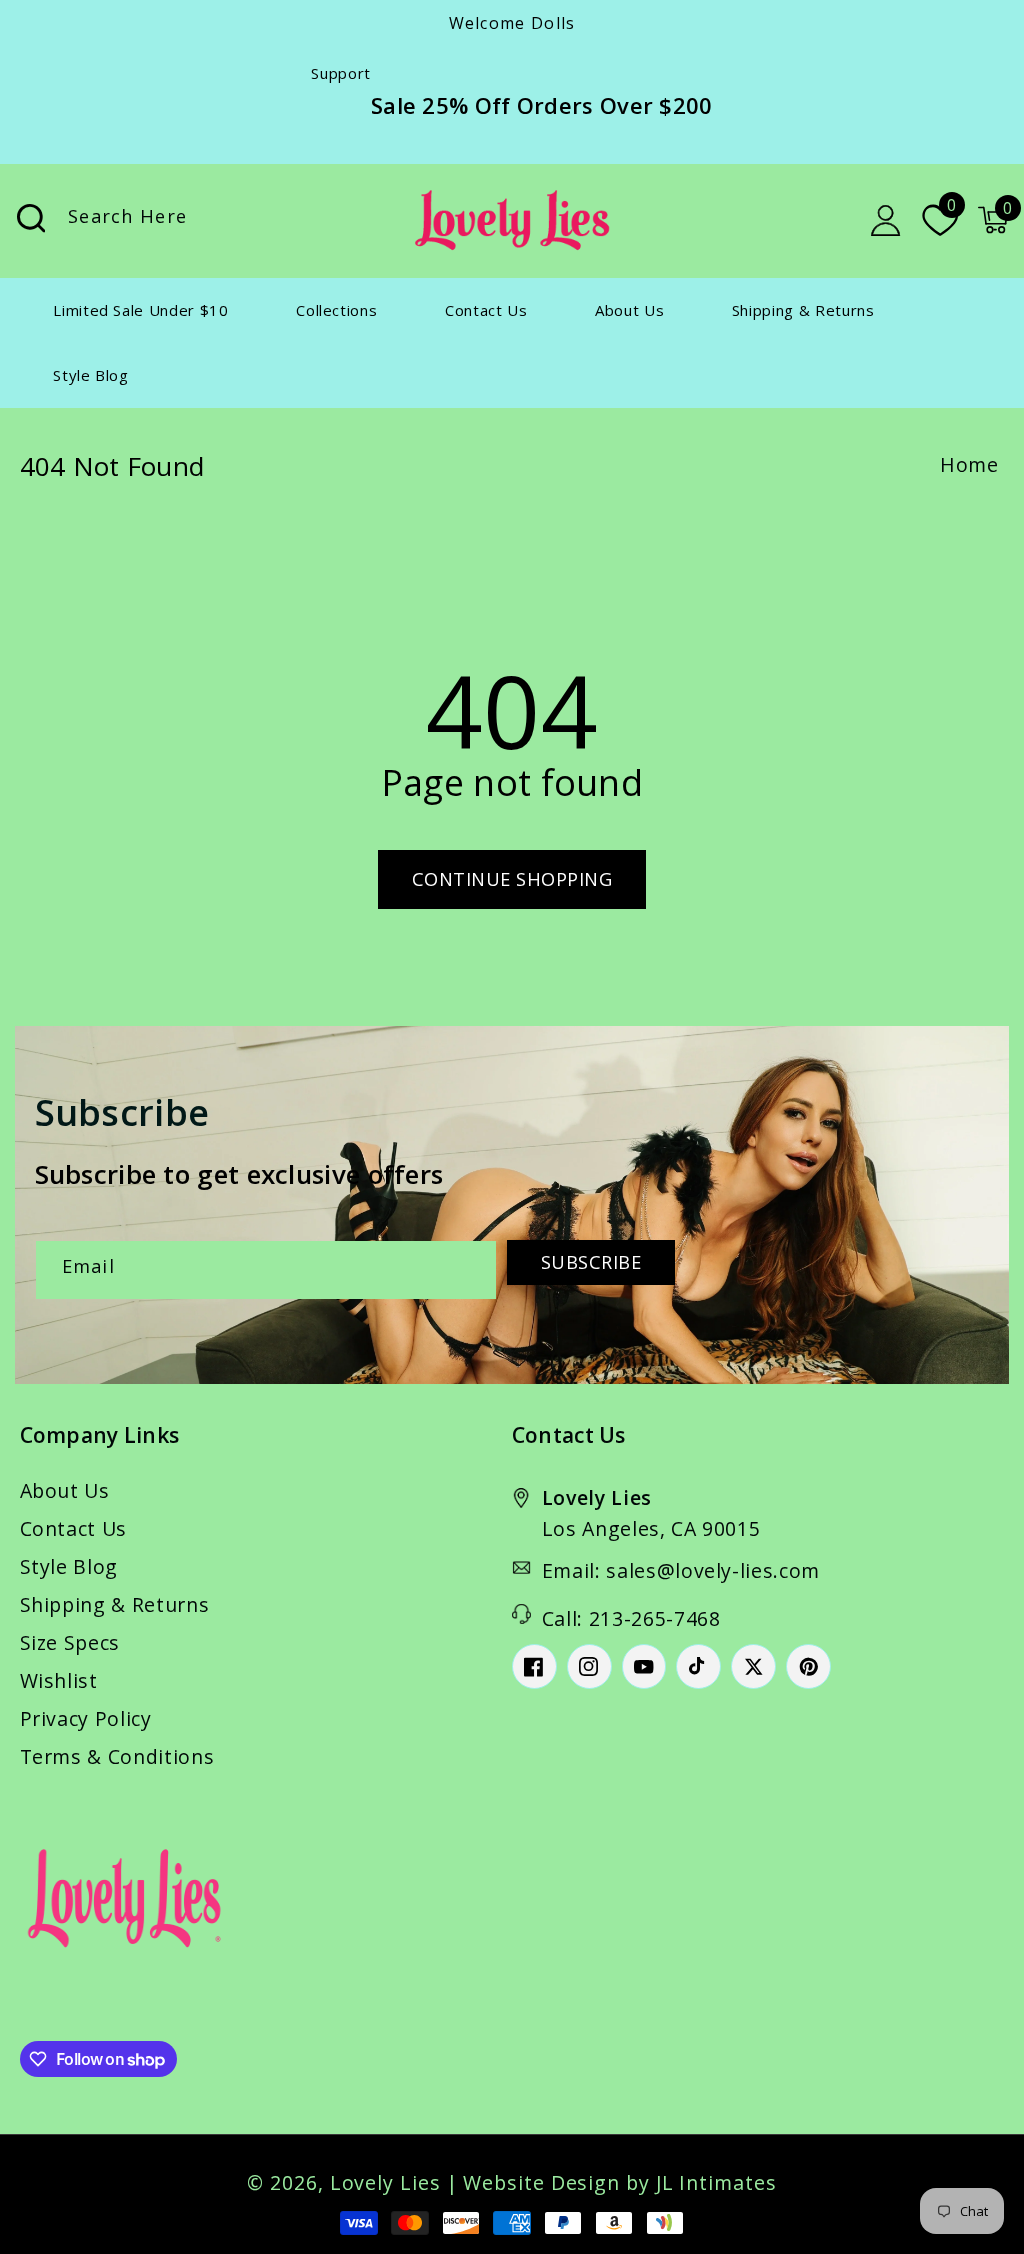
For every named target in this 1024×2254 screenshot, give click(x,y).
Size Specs (70, 1642)
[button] (993, 220)
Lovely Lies (385, 2182)
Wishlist (59, 1680)
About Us (65, 1490)
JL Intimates (716, 2182)
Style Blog (69, 1566)
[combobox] (212, 220)
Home (969, 464)
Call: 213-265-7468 (631, 1618)
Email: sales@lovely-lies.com (681, 1570)
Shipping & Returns (115, 1604)
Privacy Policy (86, 1718)
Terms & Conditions (117, 1756)
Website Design (541, 2182)
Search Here (31, 218)
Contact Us (74, 1528)
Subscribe (591, 1262)
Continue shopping (512, 879)
